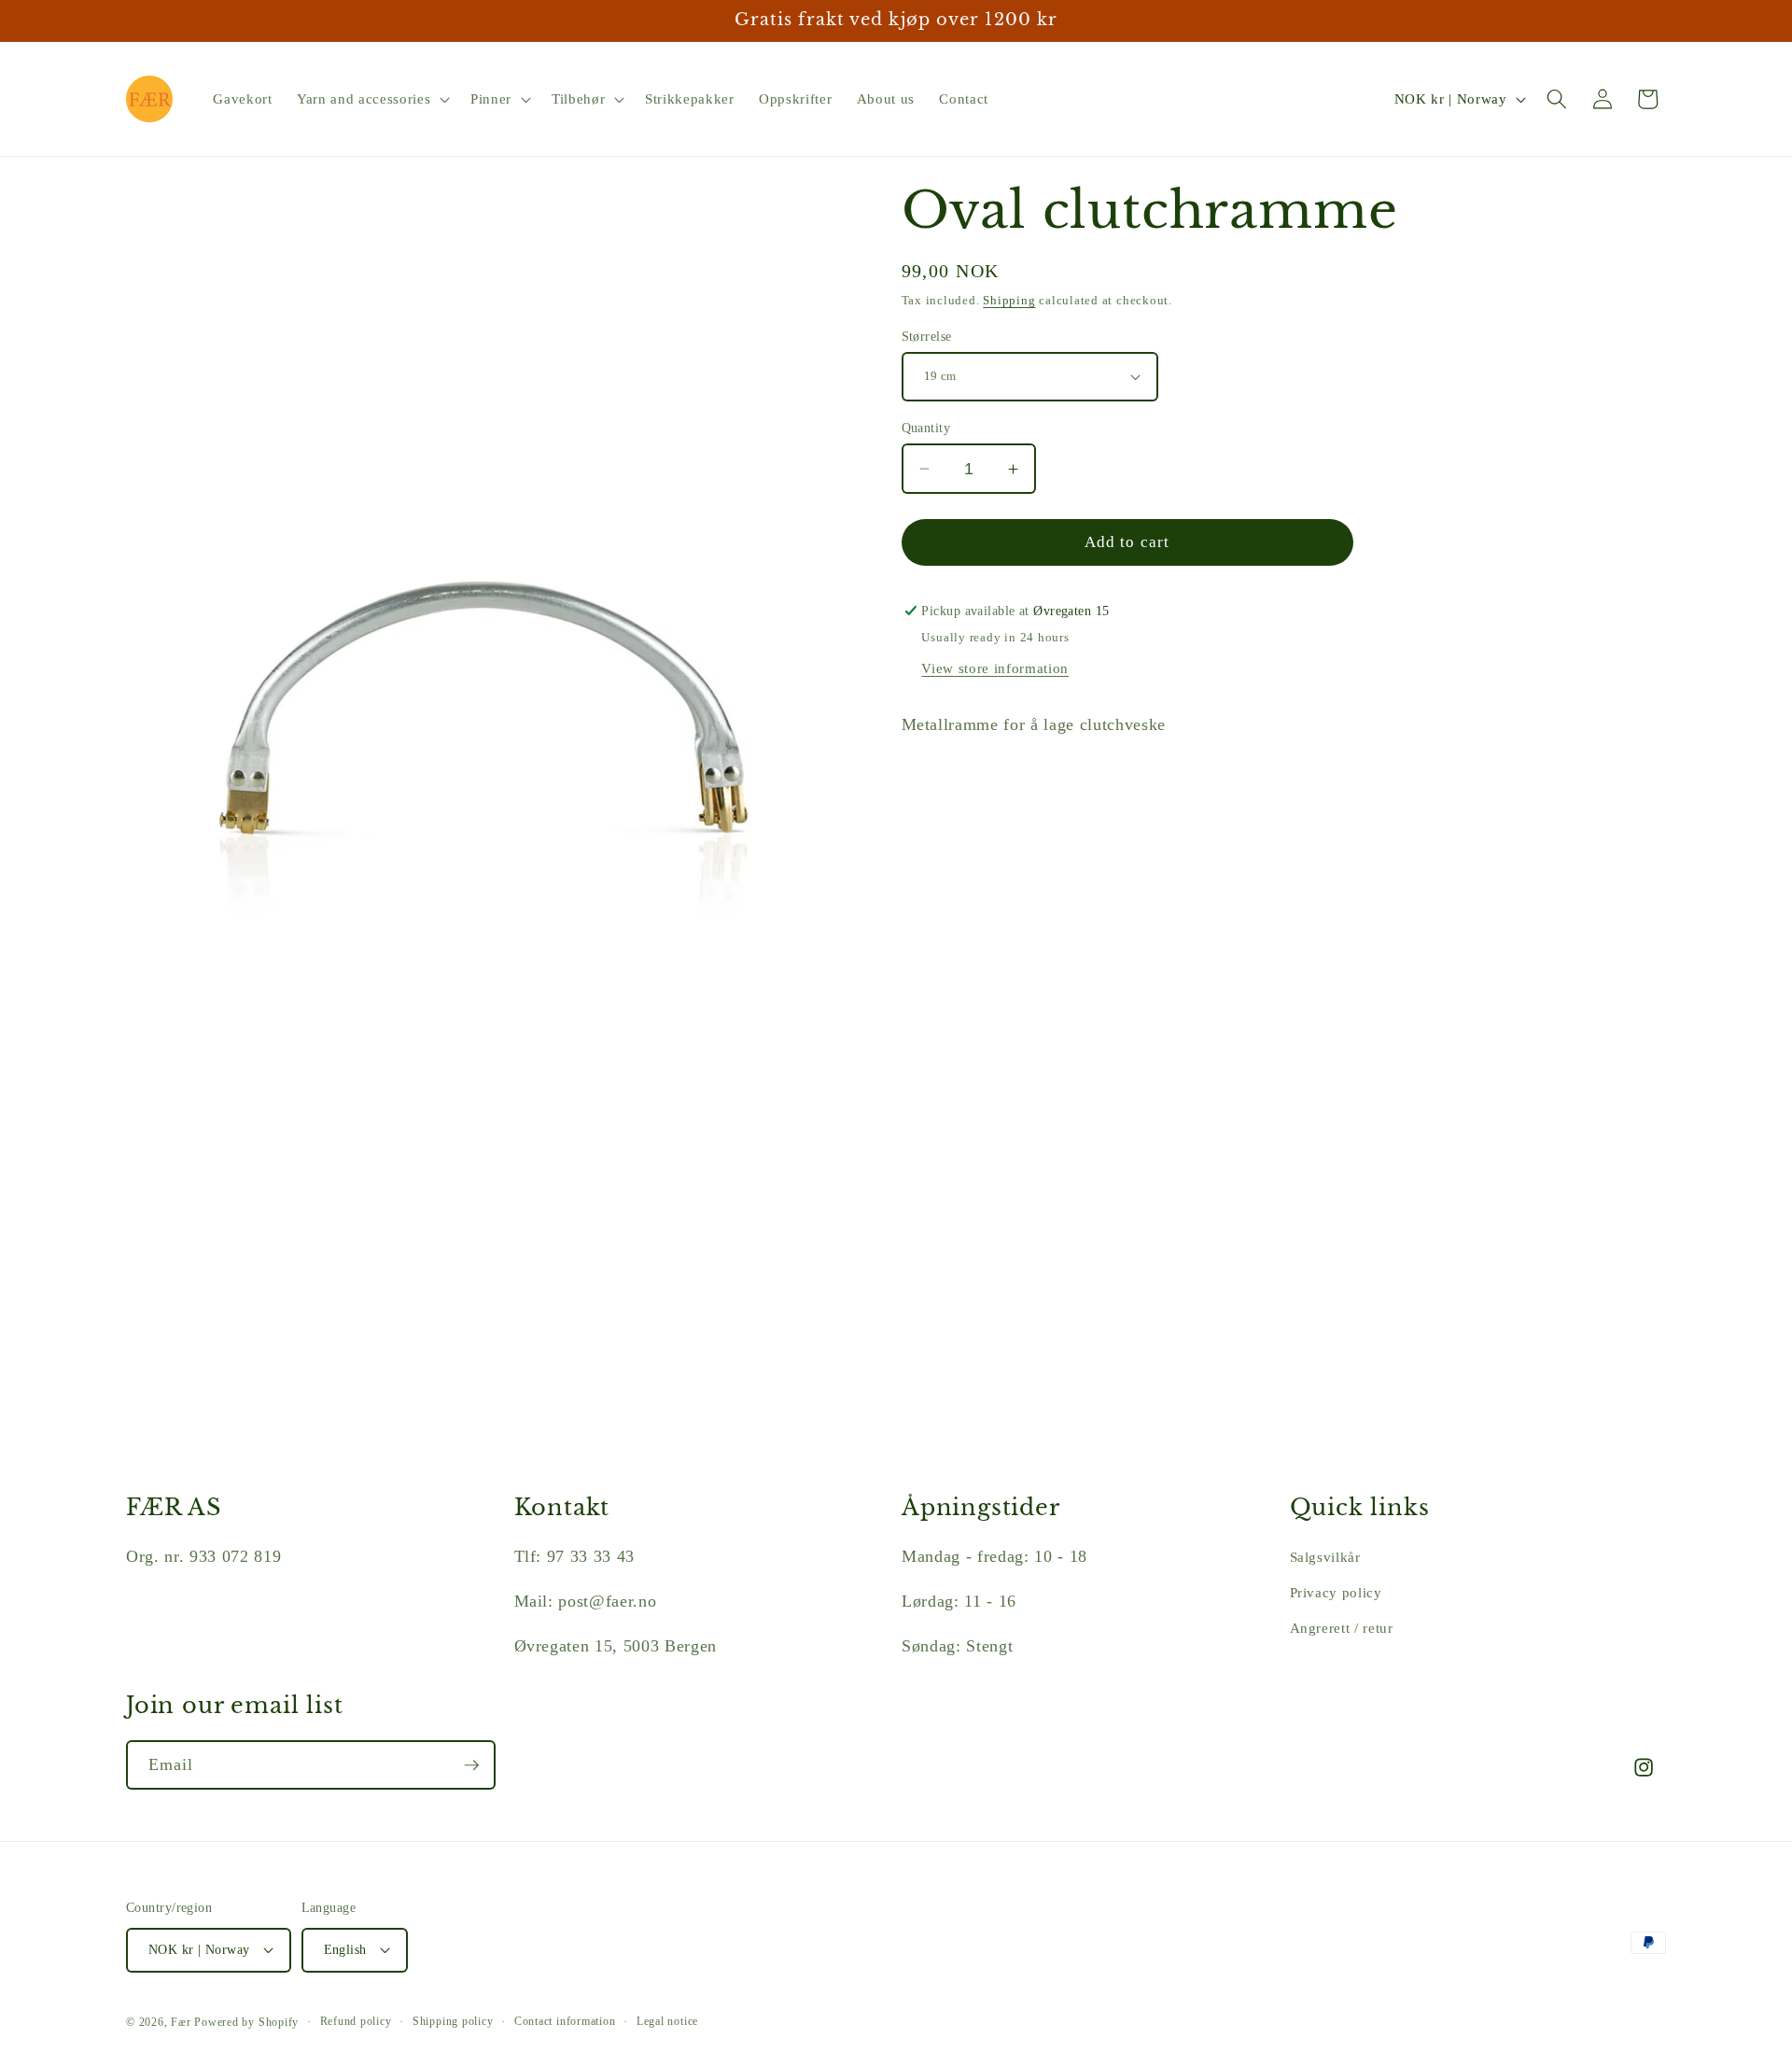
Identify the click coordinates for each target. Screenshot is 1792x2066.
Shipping (1009, 300)
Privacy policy (1336, 1592)
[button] (371, 99)
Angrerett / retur (1342, 1628)
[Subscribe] (471, 1765)
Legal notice (667, 2021)
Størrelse (927, 336)
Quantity (926, 428)
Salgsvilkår (1325, 1557)
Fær (181, 2022)
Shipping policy (453, 2021)
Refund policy (356, 2021)
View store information (995, 668)
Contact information (565, 2021)
